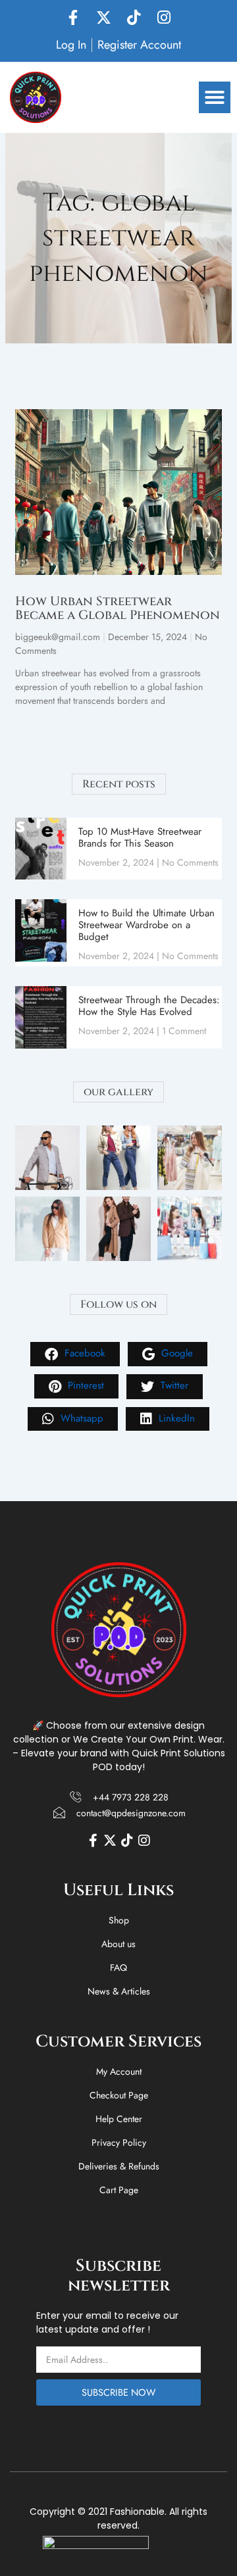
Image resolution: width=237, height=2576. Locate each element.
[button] (215, 97)
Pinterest (84, 1385)
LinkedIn (175, 1418)
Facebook (83, 1353)
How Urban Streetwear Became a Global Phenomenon (118, 608)
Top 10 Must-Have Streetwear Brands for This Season (140, 837)
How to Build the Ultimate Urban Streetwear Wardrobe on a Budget (146, 925)
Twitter (173, 1385)
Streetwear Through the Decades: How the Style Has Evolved (149, 1006)
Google (175, 1353)
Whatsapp (80, 1418)
